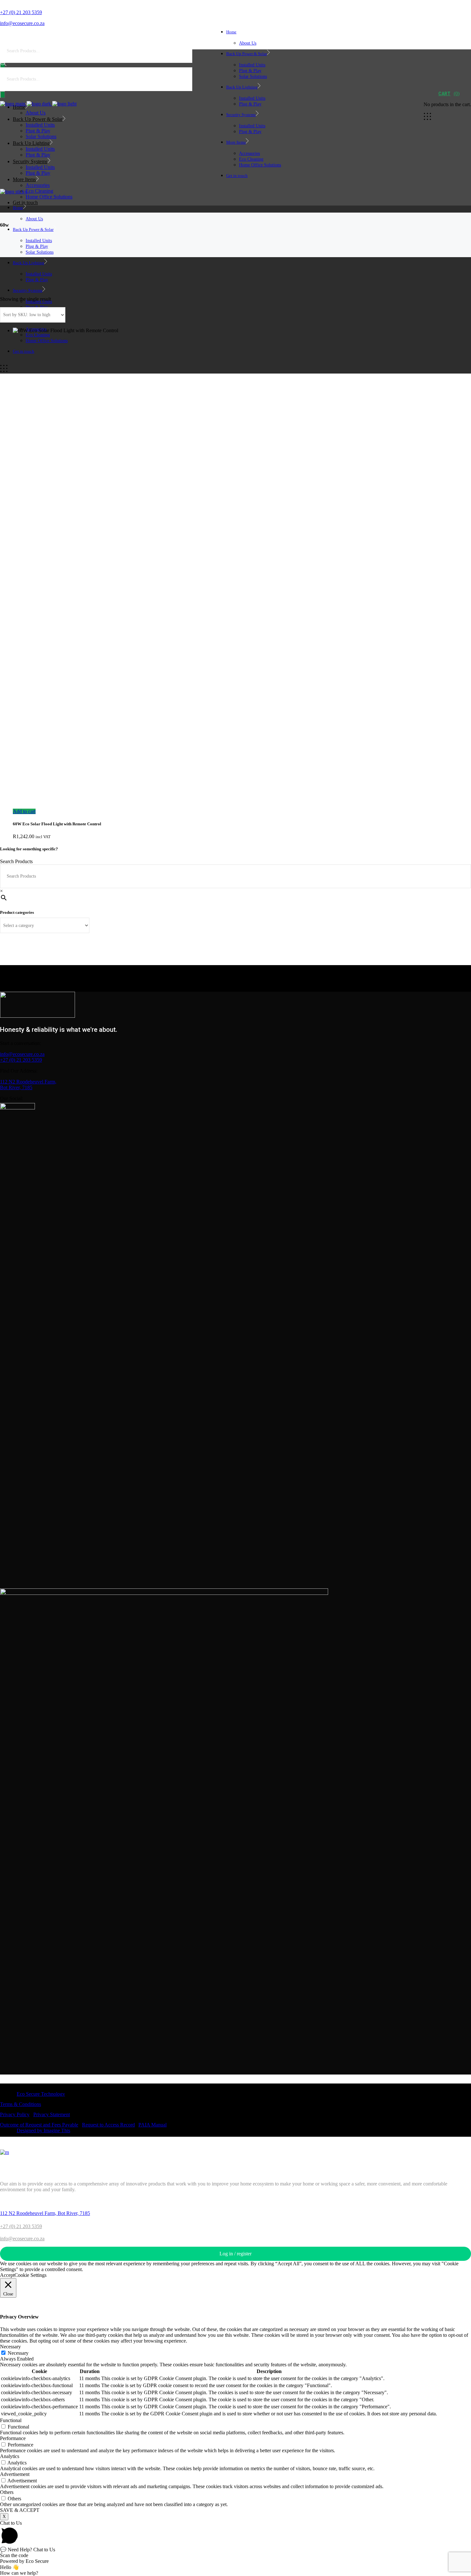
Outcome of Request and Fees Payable (39, 2125)
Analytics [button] (10, 2456)
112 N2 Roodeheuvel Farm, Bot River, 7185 (28, 1085)
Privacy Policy (15, 2114)
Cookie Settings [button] (30, 2275)
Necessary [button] (10, 2347)
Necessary (18, 2353)
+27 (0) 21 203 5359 (21, 1060)
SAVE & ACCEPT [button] (20, 2510)
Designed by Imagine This (43, 2130)
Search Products (16, 861)
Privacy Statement (52, 2114)
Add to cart (24, 811)
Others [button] (7, 2492)
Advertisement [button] (15, 2474)
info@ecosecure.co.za (22, 1054)
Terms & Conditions (21, 2104)
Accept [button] (7, 2275)
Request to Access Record (108, 2125)
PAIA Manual (153, 2125)
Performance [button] (13, 2438)
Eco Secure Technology (41, 2094)
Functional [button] (11, 2420)
